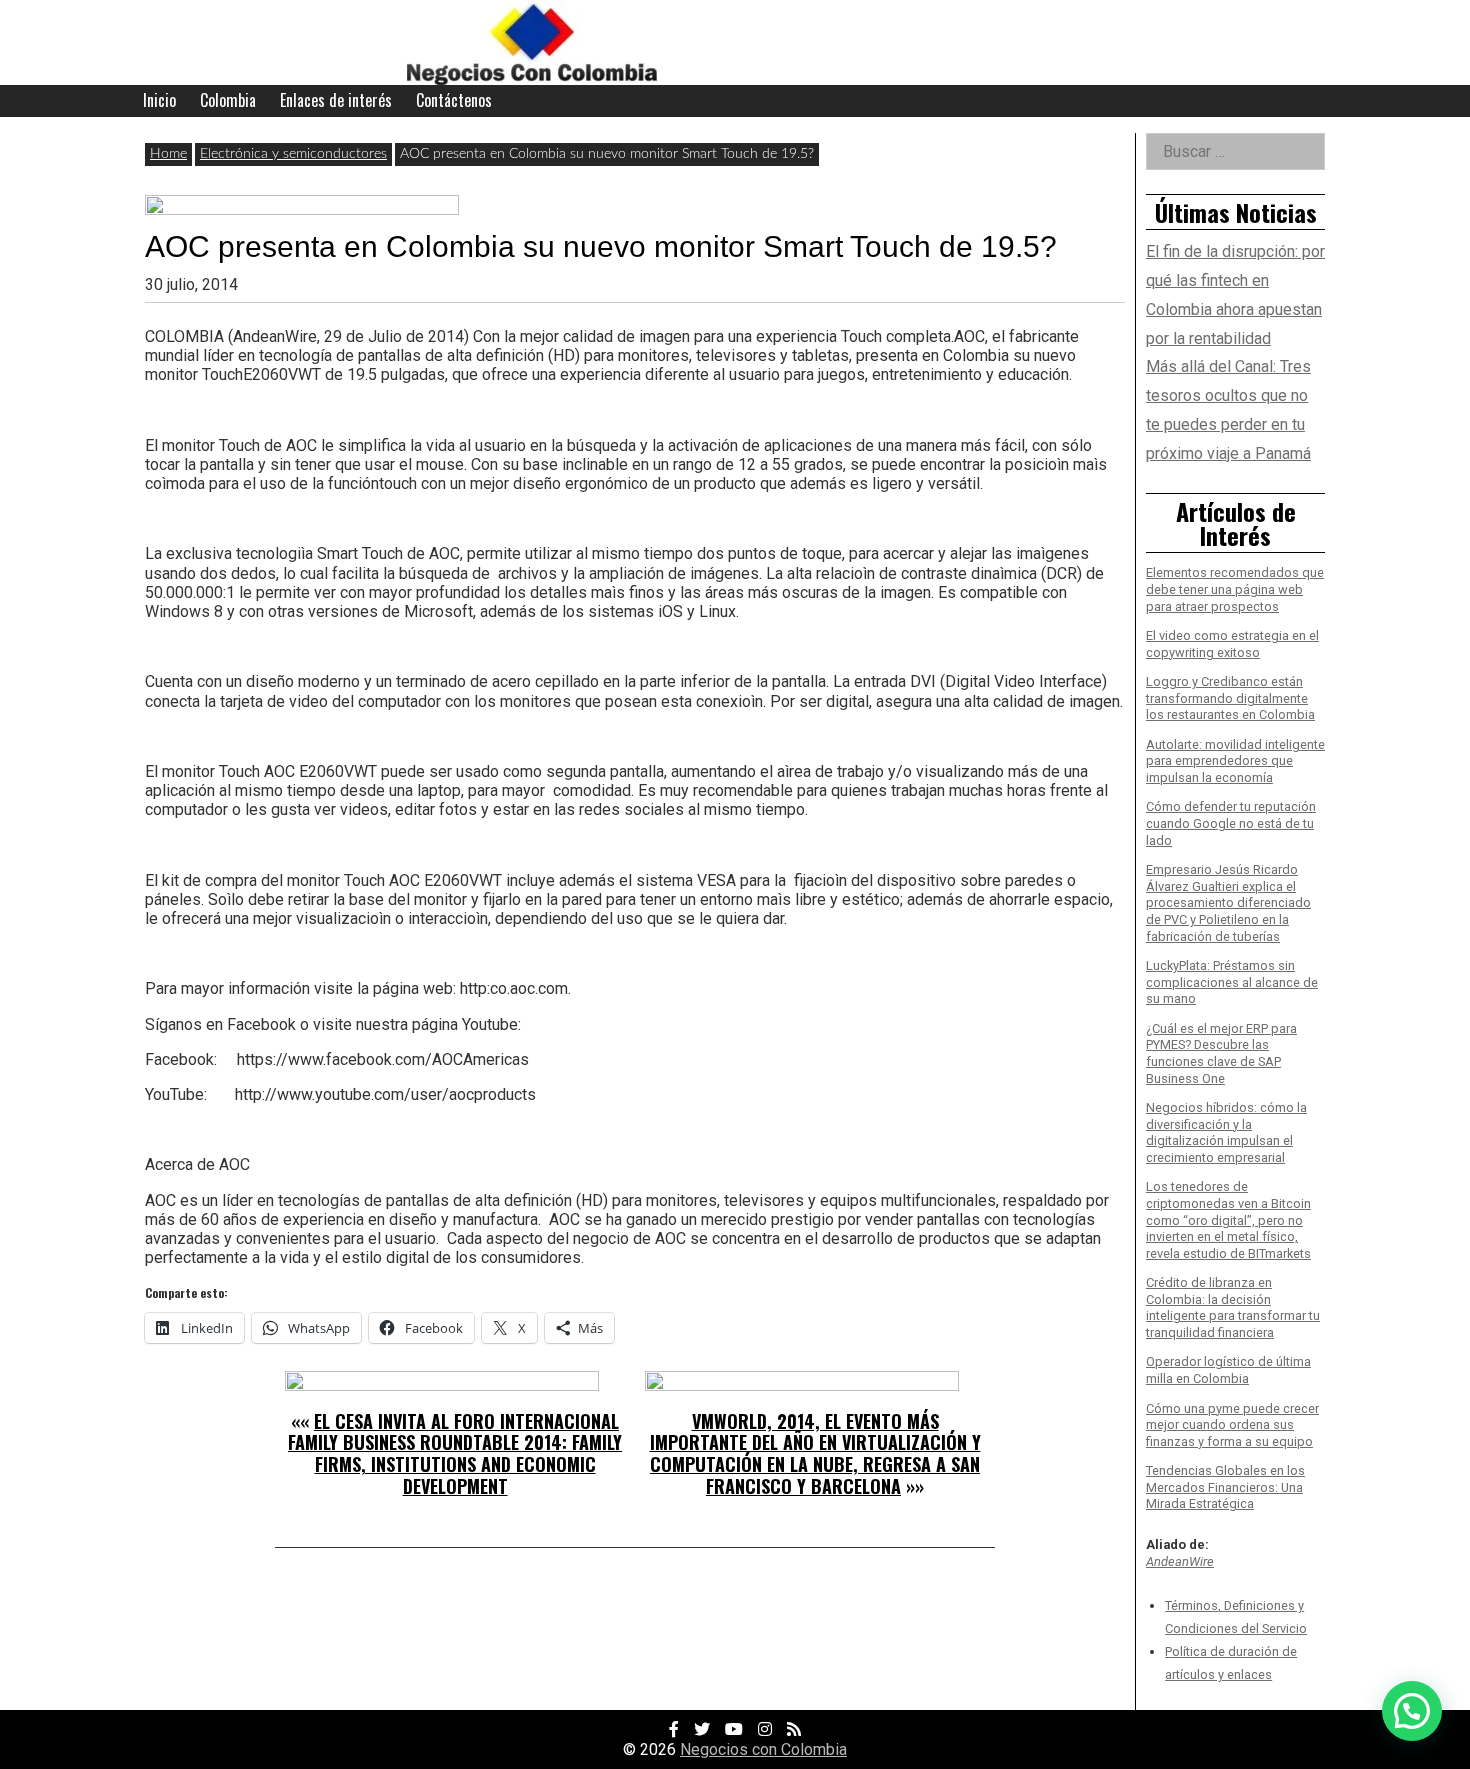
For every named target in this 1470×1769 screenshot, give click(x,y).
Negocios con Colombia (763, 1749)
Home (168, 154)
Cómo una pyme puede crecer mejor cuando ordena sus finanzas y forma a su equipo (1232, 1425)
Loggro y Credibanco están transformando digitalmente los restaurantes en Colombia (1230, 698)
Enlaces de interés (336, 100)
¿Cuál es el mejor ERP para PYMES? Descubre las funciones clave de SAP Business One (1221, 1053)
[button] (1412, 1711)
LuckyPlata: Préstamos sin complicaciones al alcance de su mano (1232, 982)
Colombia (228, 100)
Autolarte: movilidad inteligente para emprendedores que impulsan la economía (1235, 761)
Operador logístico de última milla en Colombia (1228, 1370)
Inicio (159, 100)
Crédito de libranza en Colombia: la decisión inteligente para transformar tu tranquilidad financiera (1233, 1307)
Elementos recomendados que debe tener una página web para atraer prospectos (1235, 589)
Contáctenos (454, 100)
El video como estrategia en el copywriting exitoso (1232, 644)
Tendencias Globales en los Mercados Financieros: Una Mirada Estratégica (1225, 1487)
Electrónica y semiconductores (293, 154)
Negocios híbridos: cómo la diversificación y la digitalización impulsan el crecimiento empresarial (1226, 1132)
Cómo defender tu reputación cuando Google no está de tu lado (1231, 823)
